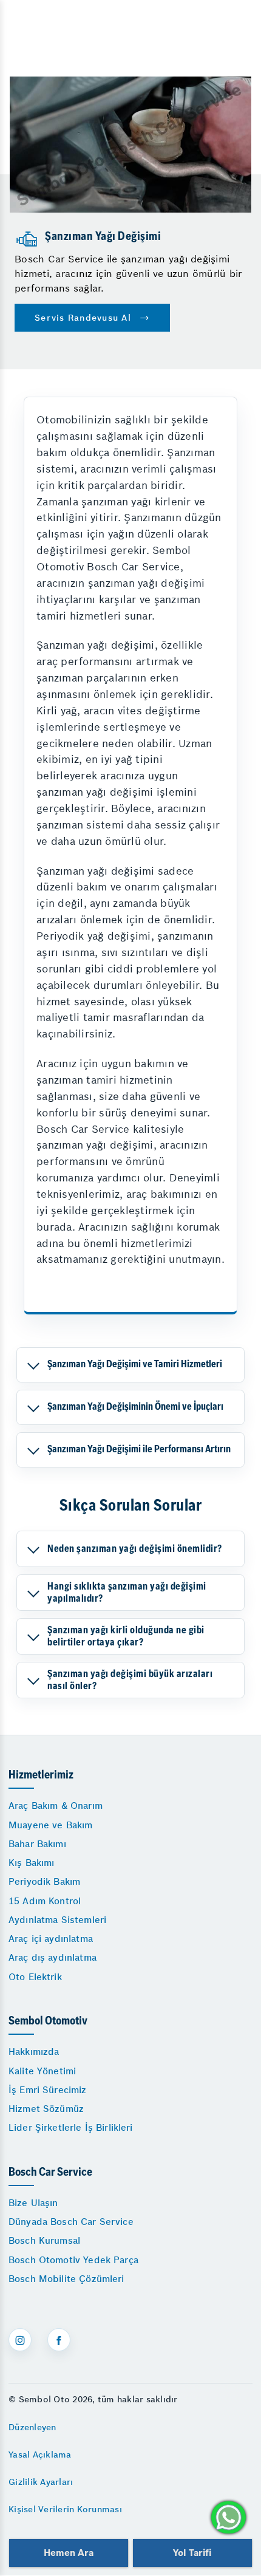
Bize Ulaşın (33, 2203)
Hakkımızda (34, 2052)
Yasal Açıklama (40, 2455)
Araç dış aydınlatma (53, 1957)
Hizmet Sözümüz (46, 2109)
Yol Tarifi (192, 2553)
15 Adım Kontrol (45, 1901)
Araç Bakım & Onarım (56, 1806)
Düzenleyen (32, 2427)
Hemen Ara (68, 2553)
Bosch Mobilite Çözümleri (66, 2279)
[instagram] (20, 2340)
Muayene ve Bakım (50, 1825)
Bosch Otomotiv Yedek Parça (73, 2260)
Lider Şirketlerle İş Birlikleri (71, 2127)
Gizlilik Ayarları (41, 2482)
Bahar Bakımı (37, 1844)
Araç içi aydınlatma (51, 1939)
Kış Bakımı (32, 1863)
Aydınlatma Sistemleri (57, 1920)
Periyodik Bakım (44, 1881)
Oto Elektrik (35, 1977)
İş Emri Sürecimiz (48, 2090)
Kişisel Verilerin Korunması (65, 2509)
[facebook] (59, 2340)
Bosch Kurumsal (44, 2240)
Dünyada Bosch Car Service (71, 2222)
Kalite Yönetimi (42, 2071)
